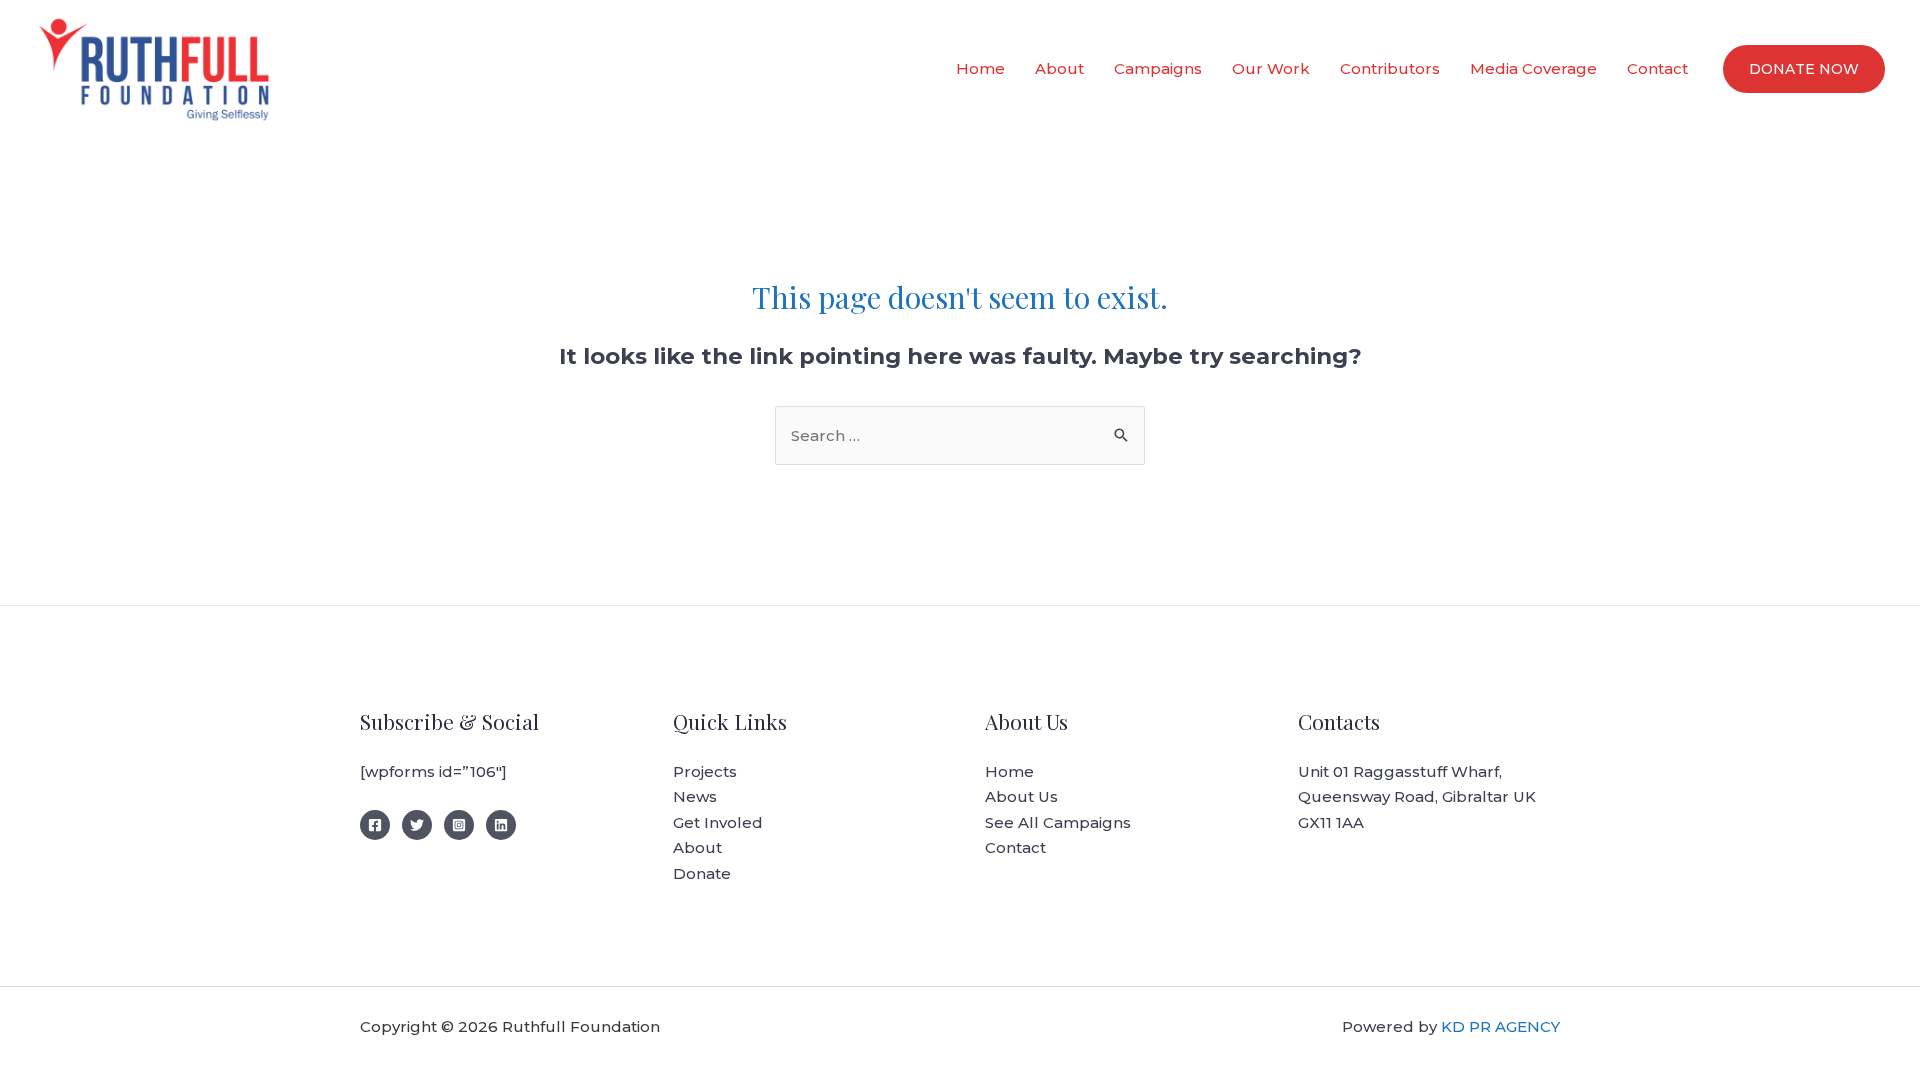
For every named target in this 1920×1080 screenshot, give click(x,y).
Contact (1657, 68)
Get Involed (718, 822)
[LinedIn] (501, 825)
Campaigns (1158, 68)
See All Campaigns (1058, 822)
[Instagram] (459, 825)
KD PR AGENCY (1500, 1026)
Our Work (1271, 68)
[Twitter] (417, 825)
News (695, 796)
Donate (702, 873)
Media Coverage (1533, 68)
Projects (705, 771)
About (1059, 68)
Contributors (1390, 68)
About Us (1021, 796)
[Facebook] (375, 825)
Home (980, 68)
